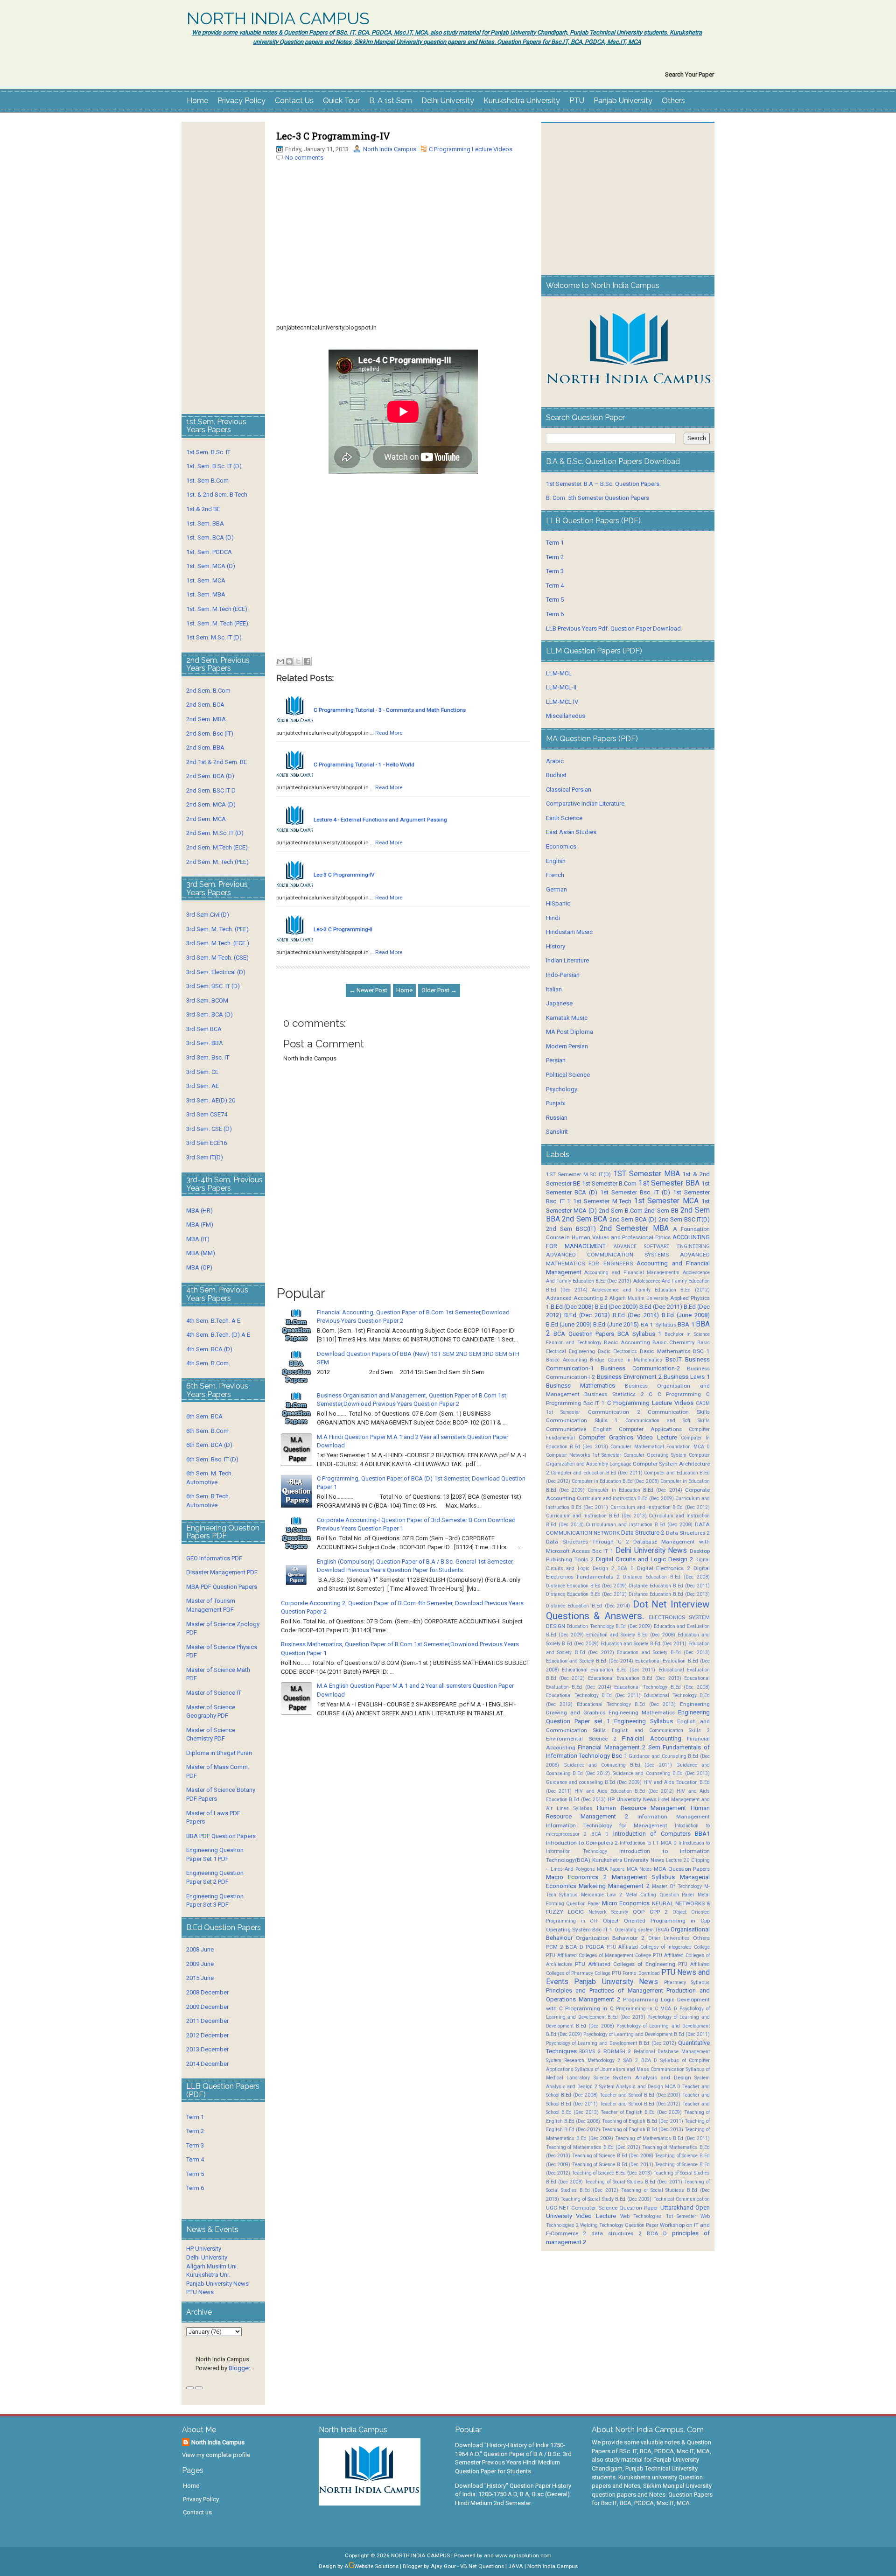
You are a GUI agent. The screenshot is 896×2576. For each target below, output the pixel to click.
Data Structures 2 (688, 1533)
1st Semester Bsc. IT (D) (635, 1192)
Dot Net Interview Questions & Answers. (628, 1610)
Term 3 (195, 2145)
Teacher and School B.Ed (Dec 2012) (640, 2104)
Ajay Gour (443, 2566)
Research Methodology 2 (592, 2060)
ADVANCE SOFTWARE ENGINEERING (662, 1246)
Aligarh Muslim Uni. (212, 2266)
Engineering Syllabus (644, 1721)
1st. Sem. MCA (206, 580)
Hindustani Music (569, 932)
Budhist (556, 775)
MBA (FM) (200, 1225)
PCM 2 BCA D (565, 1947)
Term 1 (195, 2117)
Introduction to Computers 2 (582, 1843)
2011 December (207, 2021)
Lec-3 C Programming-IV (333, 136)
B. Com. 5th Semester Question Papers (598, 498)
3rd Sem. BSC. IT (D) (213, 986)
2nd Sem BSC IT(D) (684, 1219)
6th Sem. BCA (204, 1416)
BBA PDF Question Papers (221, 1836)
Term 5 (195, 2174)
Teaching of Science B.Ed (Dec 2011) (613, 2165)
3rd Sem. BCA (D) (210, 1014)
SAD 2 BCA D (640, 2060)
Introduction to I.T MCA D (648, 1843)
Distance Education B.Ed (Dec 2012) (587, 1594)
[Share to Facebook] (307, 661)
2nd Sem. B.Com (208, 691)
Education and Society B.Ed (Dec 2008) (631, 1635)
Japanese (559, 1003)
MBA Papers (611, 1869)
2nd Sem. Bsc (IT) (210, 733)
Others (673, 101)
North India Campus (390, 149)
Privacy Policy (241, 101)
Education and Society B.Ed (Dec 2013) (663, 1653)
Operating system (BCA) (642, 1930)
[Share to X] (298, 661)
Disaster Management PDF (222, 1572)
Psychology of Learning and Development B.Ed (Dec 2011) (647, 2034)
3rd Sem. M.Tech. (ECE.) (218, 943)
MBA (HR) (199, 1211)
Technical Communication (682, 2199)
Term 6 (195, 2188)
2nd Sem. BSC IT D (211, 790)
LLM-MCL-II (561, 687)
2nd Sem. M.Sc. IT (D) (215, 833)
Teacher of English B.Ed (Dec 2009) (641, 2112)
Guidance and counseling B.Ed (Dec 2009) (594, 1782)
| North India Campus (551, 2566)
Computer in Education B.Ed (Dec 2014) (635, 1490)
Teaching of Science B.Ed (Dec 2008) (613, 2156)
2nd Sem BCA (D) (633, 1219)
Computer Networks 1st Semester (584, 1455)
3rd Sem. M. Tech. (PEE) (217, 929)
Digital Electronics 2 (664, 1568)
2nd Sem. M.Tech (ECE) (217, 847)
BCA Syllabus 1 (639, 1334)
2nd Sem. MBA (206, 719)
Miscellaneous (566, 716)
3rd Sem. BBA (205, 1043)
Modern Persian (567, 1046)
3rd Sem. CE (202, 1072)
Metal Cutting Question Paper (660, 1895)
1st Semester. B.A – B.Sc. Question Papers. (603, 484)
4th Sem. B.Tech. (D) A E (218, 1335)
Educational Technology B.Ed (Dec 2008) (662, 1687)
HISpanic (558, 903)
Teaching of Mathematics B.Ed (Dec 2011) (662, 2138)
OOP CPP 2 (650, 1912)
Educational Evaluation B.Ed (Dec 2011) (609, 1670)
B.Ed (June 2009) (569, 1324)
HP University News (632, 1799)
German (556, 889)
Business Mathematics (581, 1386)
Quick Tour (341, 101)
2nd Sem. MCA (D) (211, 804)
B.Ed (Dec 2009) (616, 1307)
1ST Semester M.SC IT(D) (578, 1174)
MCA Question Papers (682, 1869)
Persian (556, 1060)
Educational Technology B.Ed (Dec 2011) (593, 1695)
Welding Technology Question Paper (619, 2225)
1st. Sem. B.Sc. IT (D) (214, 466)
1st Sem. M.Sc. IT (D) (214, 637)
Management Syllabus (644, 1877)
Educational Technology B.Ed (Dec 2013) (626, 1704)
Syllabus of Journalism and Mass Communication (630, 2069)
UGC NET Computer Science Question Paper (602, 2208)
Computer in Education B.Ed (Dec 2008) (615, 1481)
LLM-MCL (559, 673)
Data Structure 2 (643, 1533)
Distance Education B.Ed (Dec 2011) (669, 1586)
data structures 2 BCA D (629, 2233)
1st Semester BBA (669, 1183)
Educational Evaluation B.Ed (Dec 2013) (635, 1678)
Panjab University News (217, 2284)
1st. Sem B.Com (207, 481)
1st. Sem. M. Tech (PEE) (217, 623)
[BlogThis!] (289, 661)
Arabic (555, 761)
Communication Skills (679, 1412)
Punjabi (556, 1103)
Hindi (553, 918)
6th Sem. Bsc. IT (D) (212, 1459)
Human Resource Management (641, 1808)
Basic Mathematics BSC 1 (675, 1351)
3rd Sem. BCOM (207, 1000)
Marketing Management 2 (614, 1886)
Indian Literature (567, 960)
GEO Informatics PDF (214, 1558)
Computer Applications (650, 1429)
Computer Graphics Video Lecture (628, 1437)
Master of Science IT (214, 1693)
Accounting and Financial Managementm (632, 1273)
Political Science (568, 1075)
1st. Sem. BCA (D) (210, 537)
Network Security (608, 1912)
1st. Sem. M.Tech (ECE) (217, 609)
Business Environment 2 (629, 1377)
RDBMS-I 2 (617, 2051)
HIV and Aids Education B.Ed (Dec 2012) (624, 1791)
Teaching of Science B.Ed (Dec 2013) (612, 2173)
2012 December (207, 2035)
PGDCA (595, 1947)
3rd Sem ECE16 (206, 1143)
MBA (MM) (201, 1253)
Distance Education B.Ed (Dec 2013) (669, 1594)
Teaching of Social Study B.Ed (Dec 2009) (606, 2199)
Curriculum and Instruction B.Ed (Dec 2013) (596, 1516)
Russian (557, 1118)
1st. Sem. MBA (206, 594)
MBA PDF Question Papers (222, 1587)
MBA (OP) (199, 1267)
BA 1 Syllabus (658, 1325)
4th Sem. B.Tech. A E (213, 1321)
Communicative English (579, 1429)
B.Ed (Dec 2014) (636, 1315)
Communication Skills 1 (582, 1420)
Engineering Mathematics (642, 1713)
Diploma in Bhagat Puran (219, 1753)
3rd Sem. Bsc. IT (208, 1057)
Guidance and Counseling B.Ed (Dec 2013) (661, 1773)
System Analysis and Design (652, 2078)
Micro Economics (626, 1903)
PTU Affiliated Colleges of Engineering (625, 1964)
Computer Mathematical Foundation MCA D (660, 1447)
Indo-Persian (563, 975)
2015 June (200, 1978)
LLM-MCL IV (562, 702)
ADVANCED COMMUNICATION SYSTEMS (607, 1255)
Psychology (562, 1089)
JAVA (516, 2566)
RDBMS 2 (590, 2052)
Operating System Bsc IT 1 (580, 1930)
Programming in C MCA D (647, 2009)
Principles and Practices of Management (605, 1990)
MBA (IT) (198, 1239)
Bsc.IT (674, 1359)
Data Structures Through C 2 (588, 1542)
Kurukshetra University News (628, 1860)
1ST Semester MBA (647, 1174)
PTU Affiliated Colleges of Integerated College (658, 1947)
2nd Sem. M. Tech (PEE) (217, 862)
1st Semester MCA (666, 1201)
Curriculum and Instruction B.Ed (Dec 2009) (625, 1499)
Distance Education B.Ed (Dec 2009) (587, 1586)
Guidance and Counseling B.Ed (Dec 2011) (618, 1765)
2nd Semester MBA (634, 1228)
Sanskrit (557, 1132)
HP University (204, 2249)
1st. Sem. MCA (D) (211, 566)
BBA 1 (686, 1324)
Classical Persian (569, 790)
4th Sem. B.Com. (208, 1363)
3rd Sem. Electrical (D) (216, 972)
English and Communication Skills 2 (661, 1730)
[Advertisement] (403, 258)
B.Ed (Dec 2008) (572, 1307)
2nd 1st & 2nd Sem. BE (217, 762)
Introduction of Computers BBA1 (661, 1834)
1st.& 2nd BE (203, 509)
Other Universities (669, 1938)
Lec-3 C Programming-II (343, 929)
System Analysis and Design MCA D (640, 2087)
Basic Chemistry (673, 1342)
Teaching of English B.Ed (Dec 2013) (643, 2130)
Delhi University (448, 101)
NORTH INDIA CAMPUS (278, 19)
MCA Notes (639, 1869)
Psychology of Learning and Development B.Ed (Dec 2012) (611, 2043)
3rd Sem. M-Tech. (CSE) (217, 958)
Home (197, 101)
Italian (554, 989)
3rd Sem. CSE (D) (209, 1129)
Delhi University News (651, 1551)
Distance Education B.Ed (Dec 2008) (666, 1577)
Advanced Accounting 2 (577, 1298)
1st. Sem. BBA (205, 523)
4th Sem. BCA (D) (209, 1349)
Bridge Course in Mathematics (626, 1360)
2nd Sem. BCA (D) (210, 776)
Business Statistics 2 (614, 1394)
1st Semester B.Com (609, 1183)
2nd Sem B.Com (621, 1211)
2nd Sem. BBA (205, 748)
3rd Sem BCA (204, 1029)
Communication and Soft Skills (668, 1421)
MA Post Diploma (570, 1032)
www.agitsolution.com (523, 2555)
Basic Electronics (617, 1351)
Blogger (239, 2368)
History (556, 946)
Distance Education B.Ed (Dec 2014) (588, 1606)
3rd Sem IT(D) (205, 1157)
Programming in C (589, 2008)
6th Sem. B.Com (207, 1431)
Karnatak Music (567, 1018)
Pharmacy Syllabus (687, 1983)
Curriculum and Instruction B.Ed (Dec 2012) (660, 1507)
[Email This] (280, 661)
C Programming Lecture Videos (471, 149)
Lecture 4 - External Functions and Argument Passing (380, 820)
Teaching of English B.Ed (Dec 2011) (643, 2121)
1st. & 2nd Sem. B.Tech (217, 495)
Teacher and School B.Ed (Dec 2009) (640, 2095)
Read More (389, 733)
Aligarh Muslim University (639, 1298)
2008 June (200, 1949)
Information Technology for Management (607, 1825)
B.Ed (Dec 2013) (587, 1315)
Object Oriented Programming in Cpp (656, 1921)
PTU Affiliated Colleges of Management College (598, 1955)
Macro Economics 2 (576, 1877)
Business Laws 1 (687, 1377)
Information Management (674, 1817)
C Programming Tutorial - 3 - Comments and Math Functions (390, 710)
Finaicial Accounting (651, 1738)
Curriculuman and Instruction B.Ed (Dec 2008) (639, 1525)
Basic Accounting (627, 1342)
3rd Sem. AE (203, 1086)
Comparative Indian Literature (585, 804)
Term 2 (195, 2131)
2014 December (207, 2064)
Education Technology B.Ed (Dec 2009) (609, 1626)
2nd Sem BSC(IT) (571, 1229)
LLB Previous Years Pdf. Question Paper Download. (614, 628)
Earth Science (564, 818)
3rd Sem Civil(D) (208, 915)
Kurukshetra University (522, 101)
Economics (561, 846)
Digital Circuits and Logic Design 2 (644, 1559)
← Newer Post (368, 990)
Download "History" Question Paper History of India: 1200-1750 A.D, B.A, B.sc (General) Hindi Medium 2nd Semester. (513, 2494)
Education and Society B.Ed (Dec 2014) (590, 1661)
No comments (304, 158)
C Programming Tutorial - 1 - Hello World (364, 765)
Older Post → (439, 990)
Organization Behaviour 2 (610, 1938)
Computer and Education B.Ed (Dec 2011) (597, 1473)
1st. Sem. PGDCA (209, 552)
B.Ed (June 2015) (616, 1324)
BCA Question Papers (584, 1334)
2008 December (207, 1992)
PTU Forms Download (636, 1973)
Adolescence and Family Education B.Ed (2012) (651, 1290)
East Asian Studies (571, 832)
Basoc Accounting (567, 1360)
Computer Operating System (655, 1455)
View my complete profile (216, 2455)
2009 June (200, 1964)
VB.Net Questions (482, 2566)
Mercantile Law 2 (602, 1895)
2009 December (207, 2007)
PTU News (200, 2292)
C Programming (679, 1394)
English (556, 861)
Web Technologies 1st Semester (658, 2216)
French (555, 875)
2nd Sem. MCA (206, 819)
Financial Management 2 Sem (619, 1747)
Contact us (197, 2512)
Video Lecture (596, 2216)
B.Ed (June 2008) (686, 1315)
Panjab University (623, 101)
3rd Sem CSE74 (207, 1114)
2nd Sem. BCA (205, 705)
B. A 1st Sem (391, 101)
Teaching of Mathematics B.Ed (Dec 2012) (593, 2147)
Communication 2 (614, 1412)
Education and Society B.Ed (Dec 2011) (644, 1644)
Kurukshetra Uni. (208, 2275)
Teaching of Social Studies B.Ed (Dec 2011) (633, 2182)
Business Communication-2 (640, 1368)
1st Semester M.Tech (602, 1201)
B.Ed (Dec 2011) (661, 1307)
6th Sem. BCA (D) (209, 1445)
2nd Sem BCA (584, 1219)
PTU (577, 101)
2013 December (207, 2049)
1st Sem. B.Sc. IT (208, 452)
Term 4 (195, 2159)
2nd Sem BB (661, 1211)
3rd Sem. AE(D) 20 (211, 1100)
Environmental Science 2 (581, 1739)
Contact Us (294, 101)
